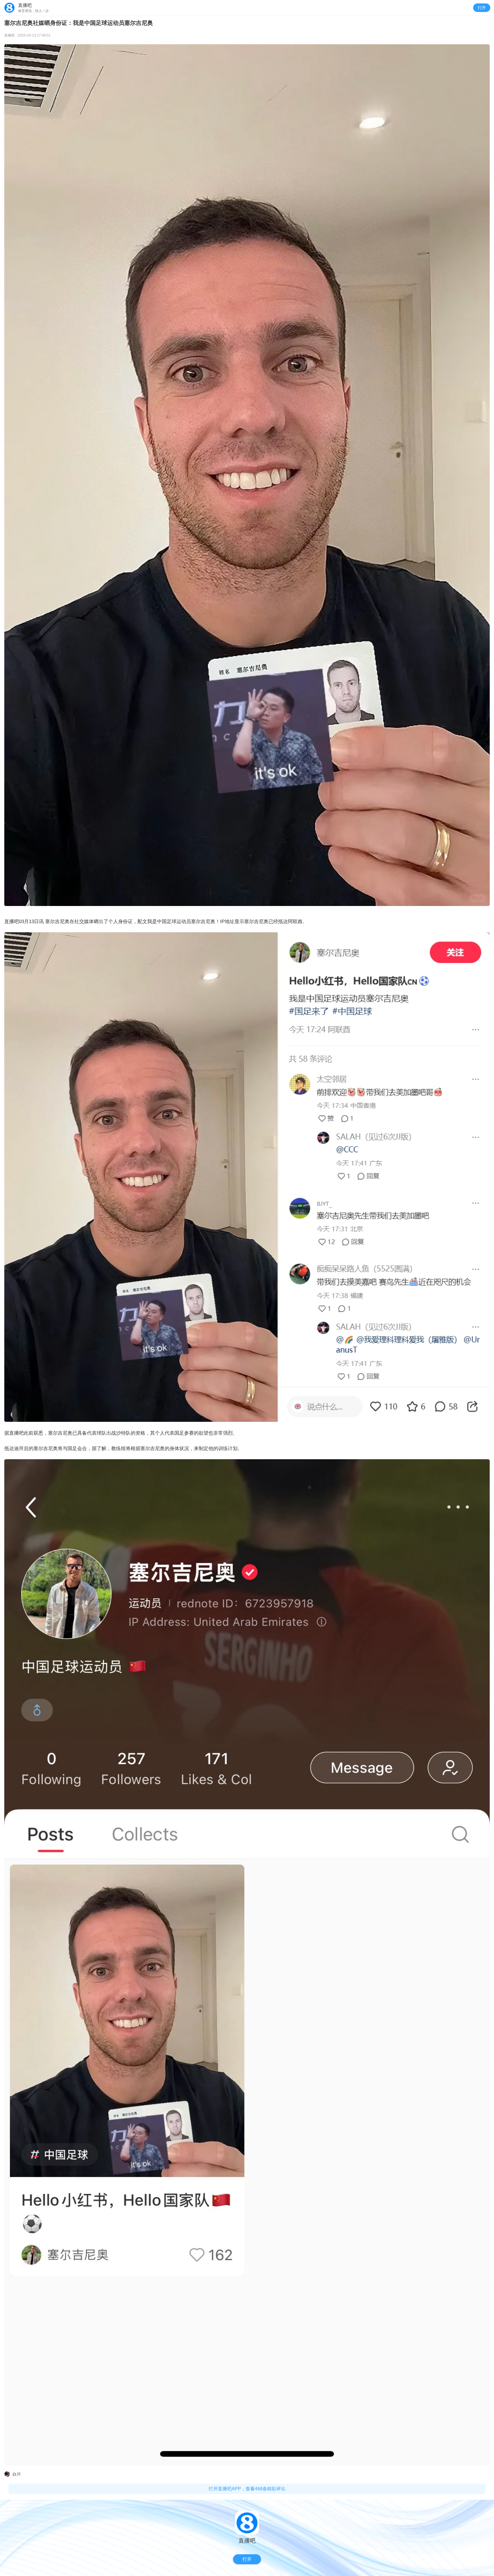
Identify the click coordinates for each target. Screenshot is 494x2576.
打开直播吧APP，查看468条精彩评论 (247, 2489)
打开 (482, 8)
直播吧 (9, 35)
